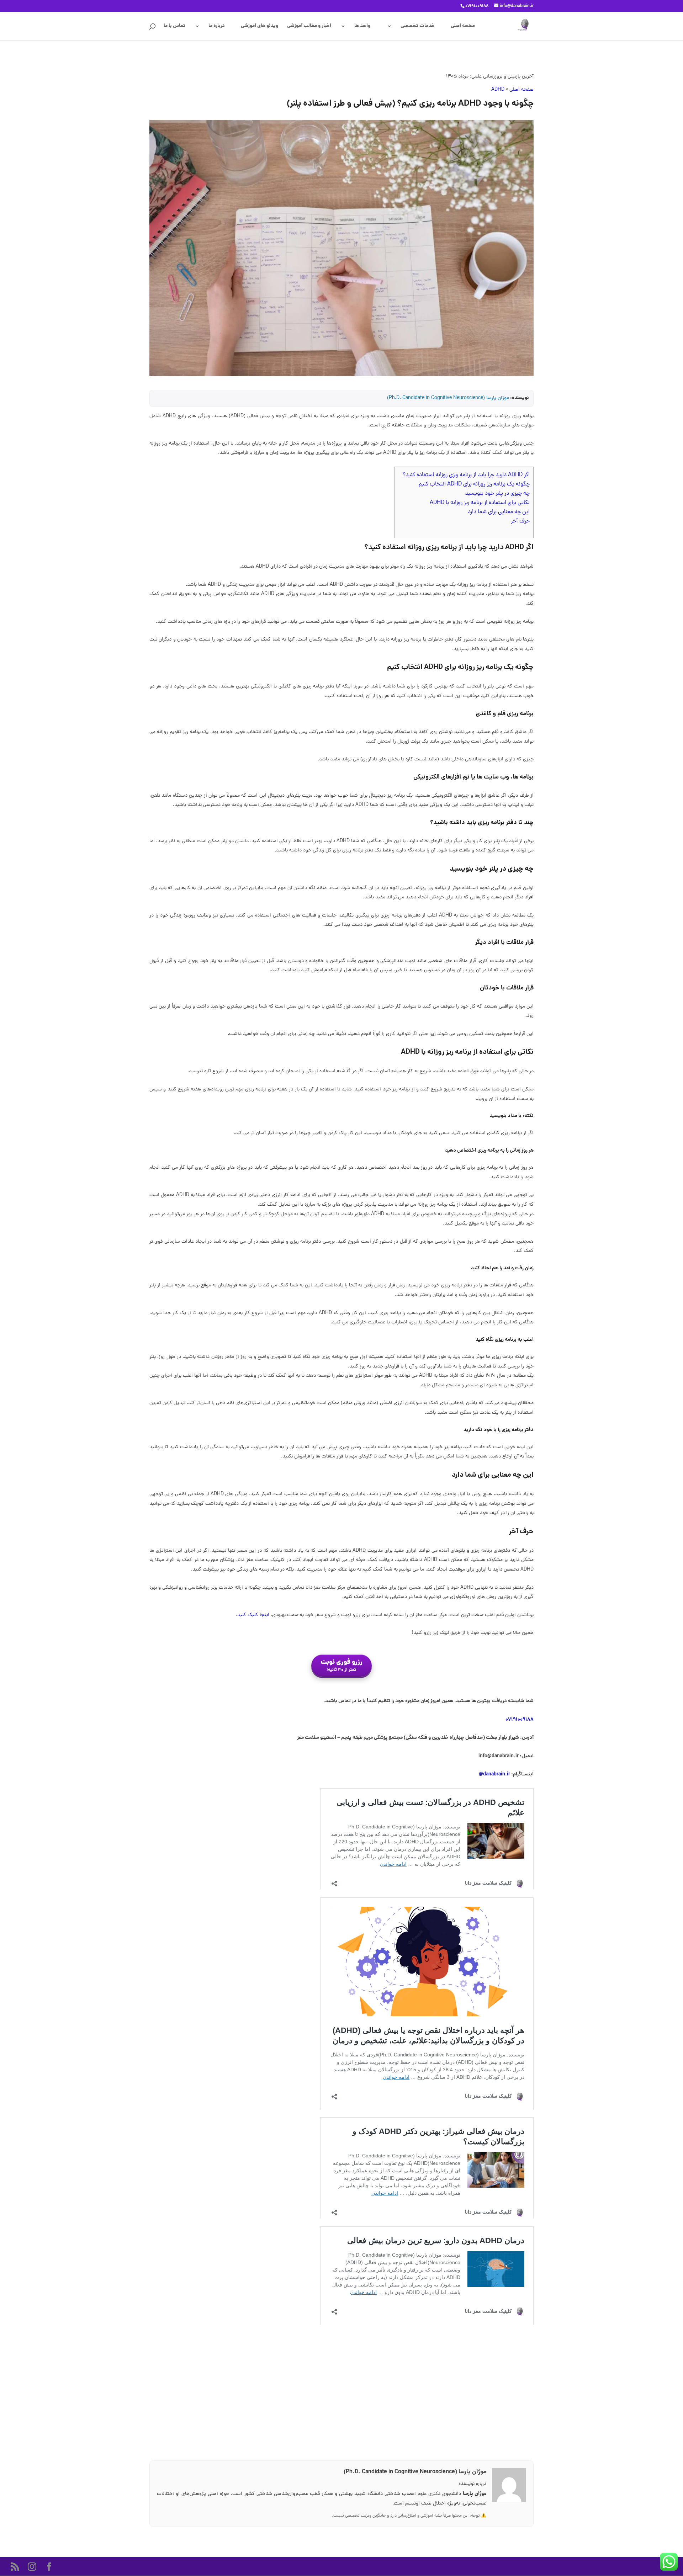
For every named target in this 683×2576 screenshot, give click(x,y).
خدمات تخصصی (418, 27)
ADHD (498, 90)
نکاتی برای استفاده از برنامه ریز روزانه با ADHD (480, 503)
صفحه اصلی (463, 27)
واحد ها (362, 27)
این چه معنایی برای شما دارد (499, 512)
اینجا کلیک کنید (253, 1615)
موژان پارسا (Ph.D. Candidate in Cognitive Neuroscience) (448, 398)
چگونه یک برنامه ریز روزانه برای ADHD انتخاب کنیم (474, 484)
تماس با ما (174, 27)
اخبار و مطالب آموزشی (309, 27)
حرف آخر (520, 521)
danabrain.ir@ (494, 1774)
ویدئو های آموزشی (260, 27)
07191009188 (520, 1720)
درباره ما (217, 27)
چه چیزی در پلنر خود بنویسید (497, 494)
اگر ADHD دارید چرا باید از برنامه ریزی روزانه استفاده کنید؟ (466, 475)
